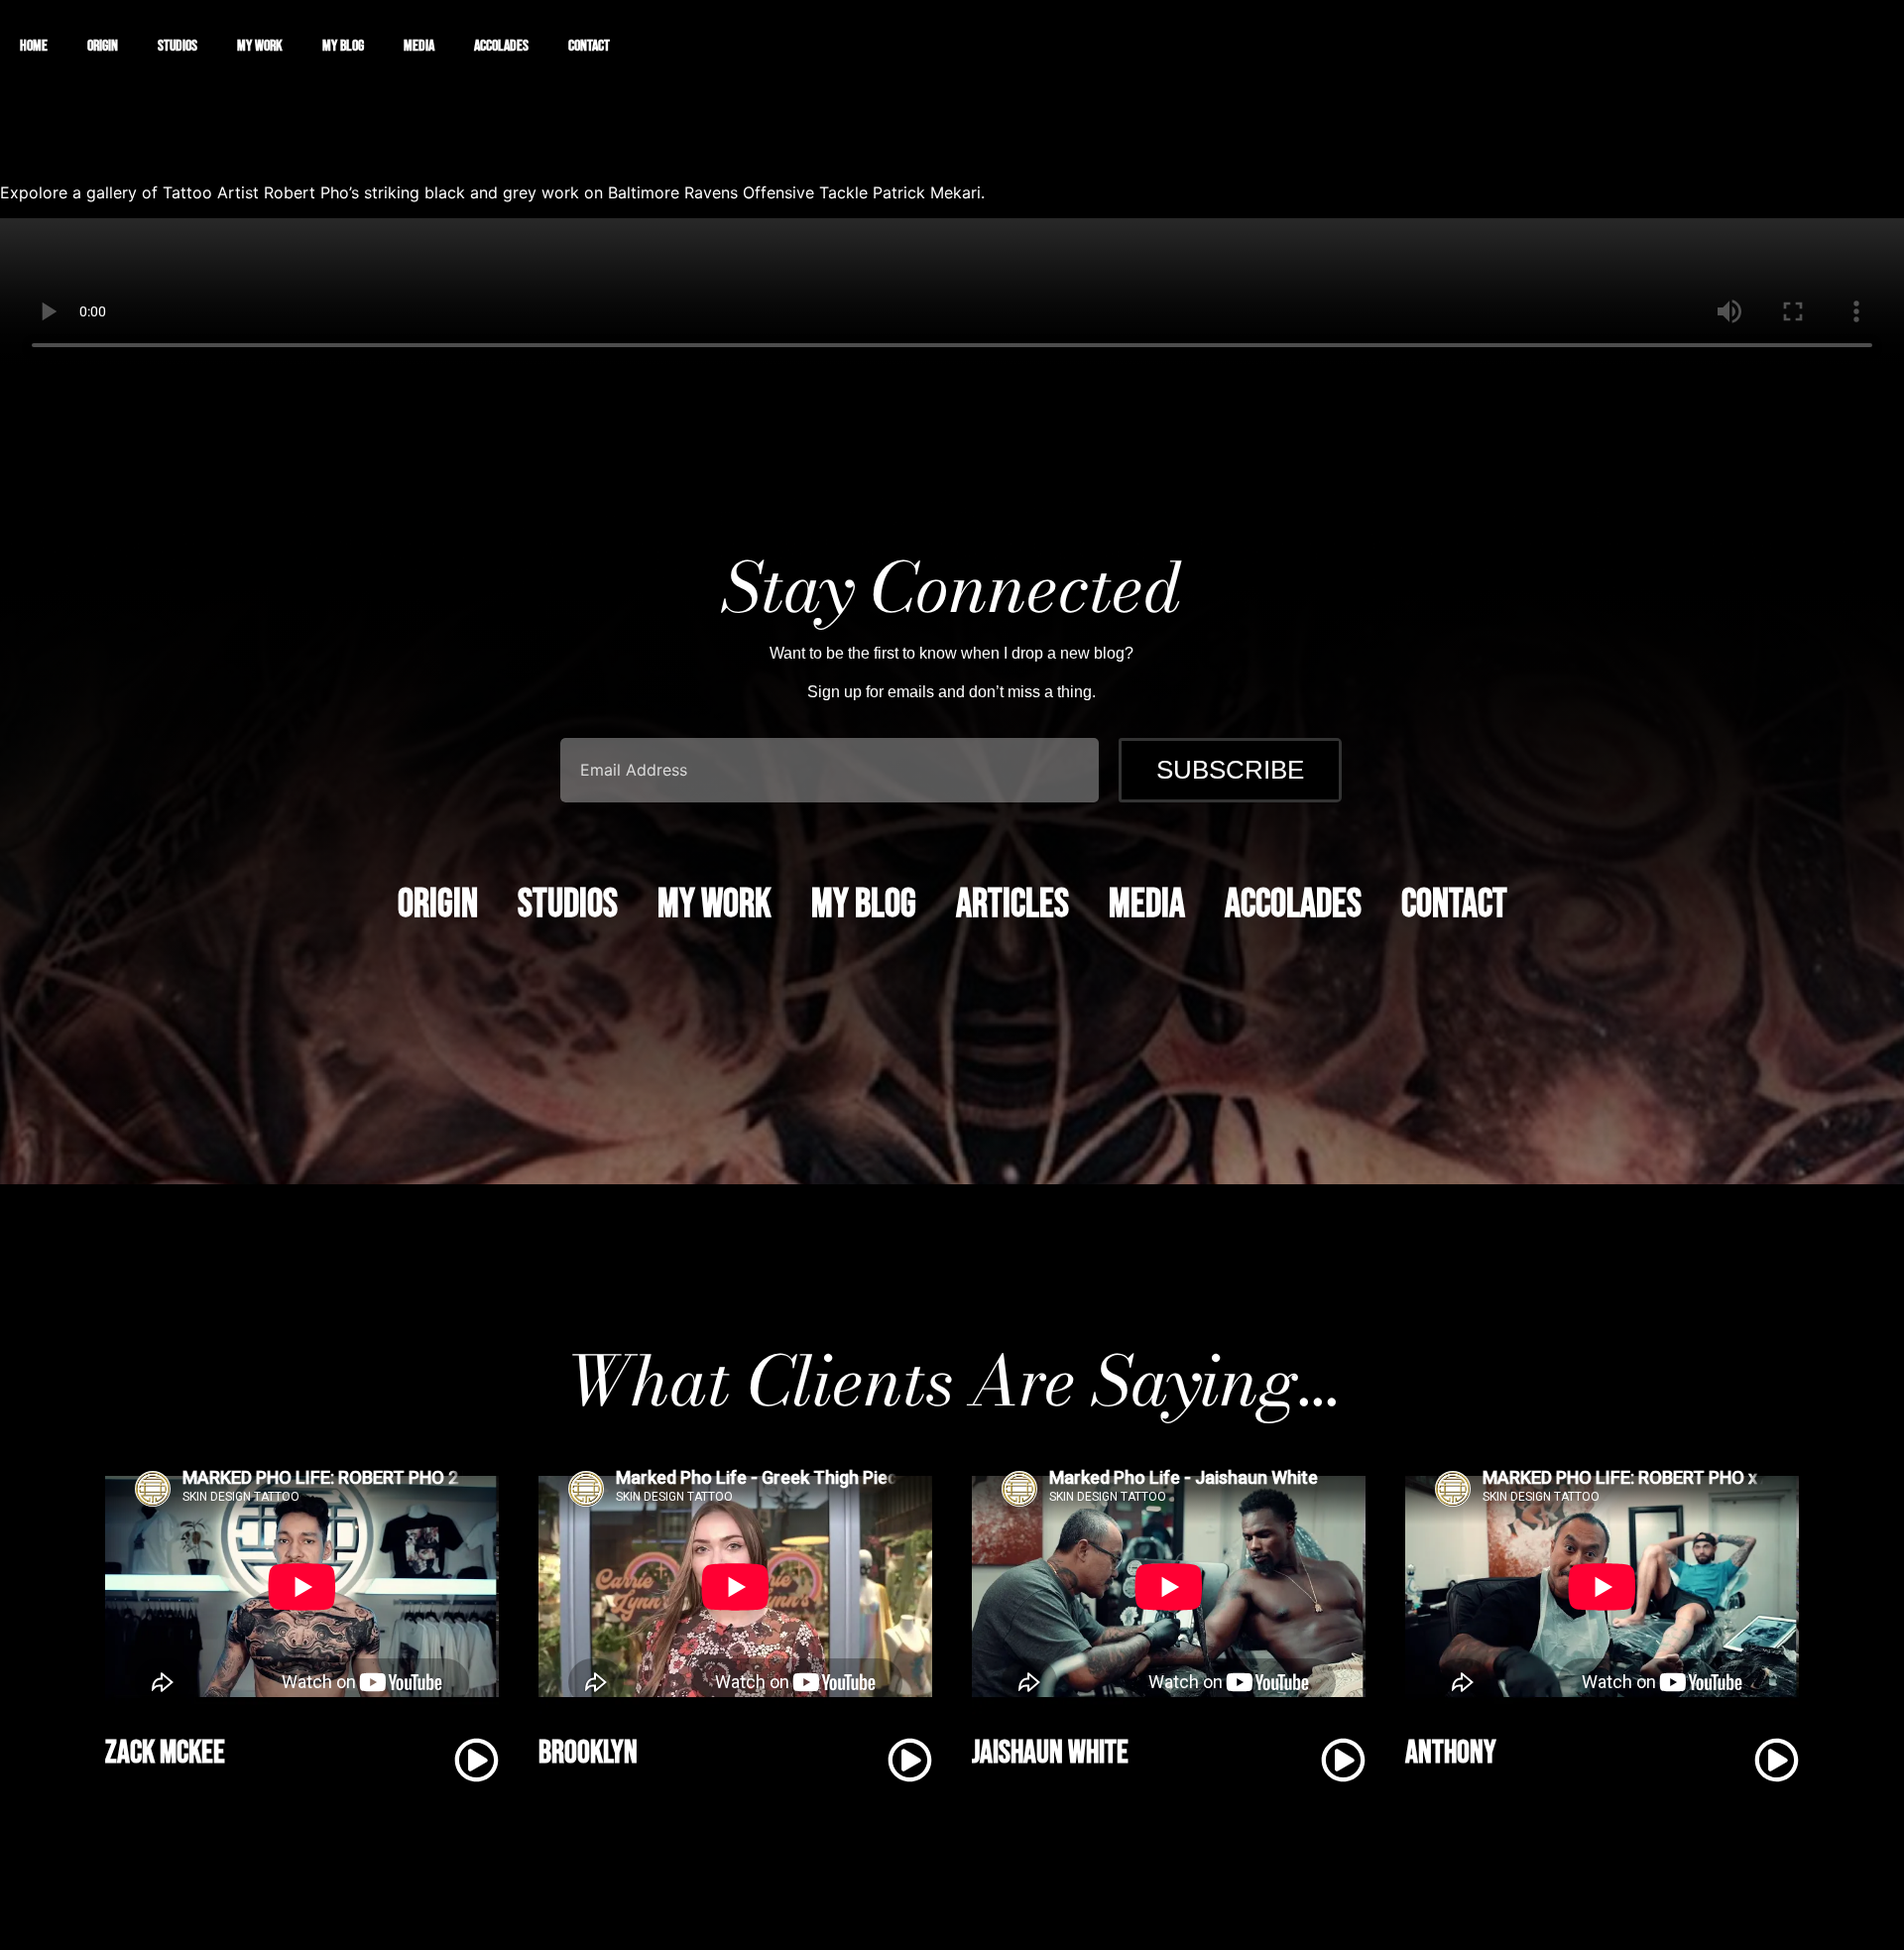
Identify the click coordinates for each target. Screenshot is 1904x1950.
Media (419, 46)
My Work (260, 46)
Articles (1012, 905)
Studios (178, 46)
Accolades (501, 46)
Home (34, 46)
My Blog (343, 46)
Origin (103, 46)
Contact (589, 46)
